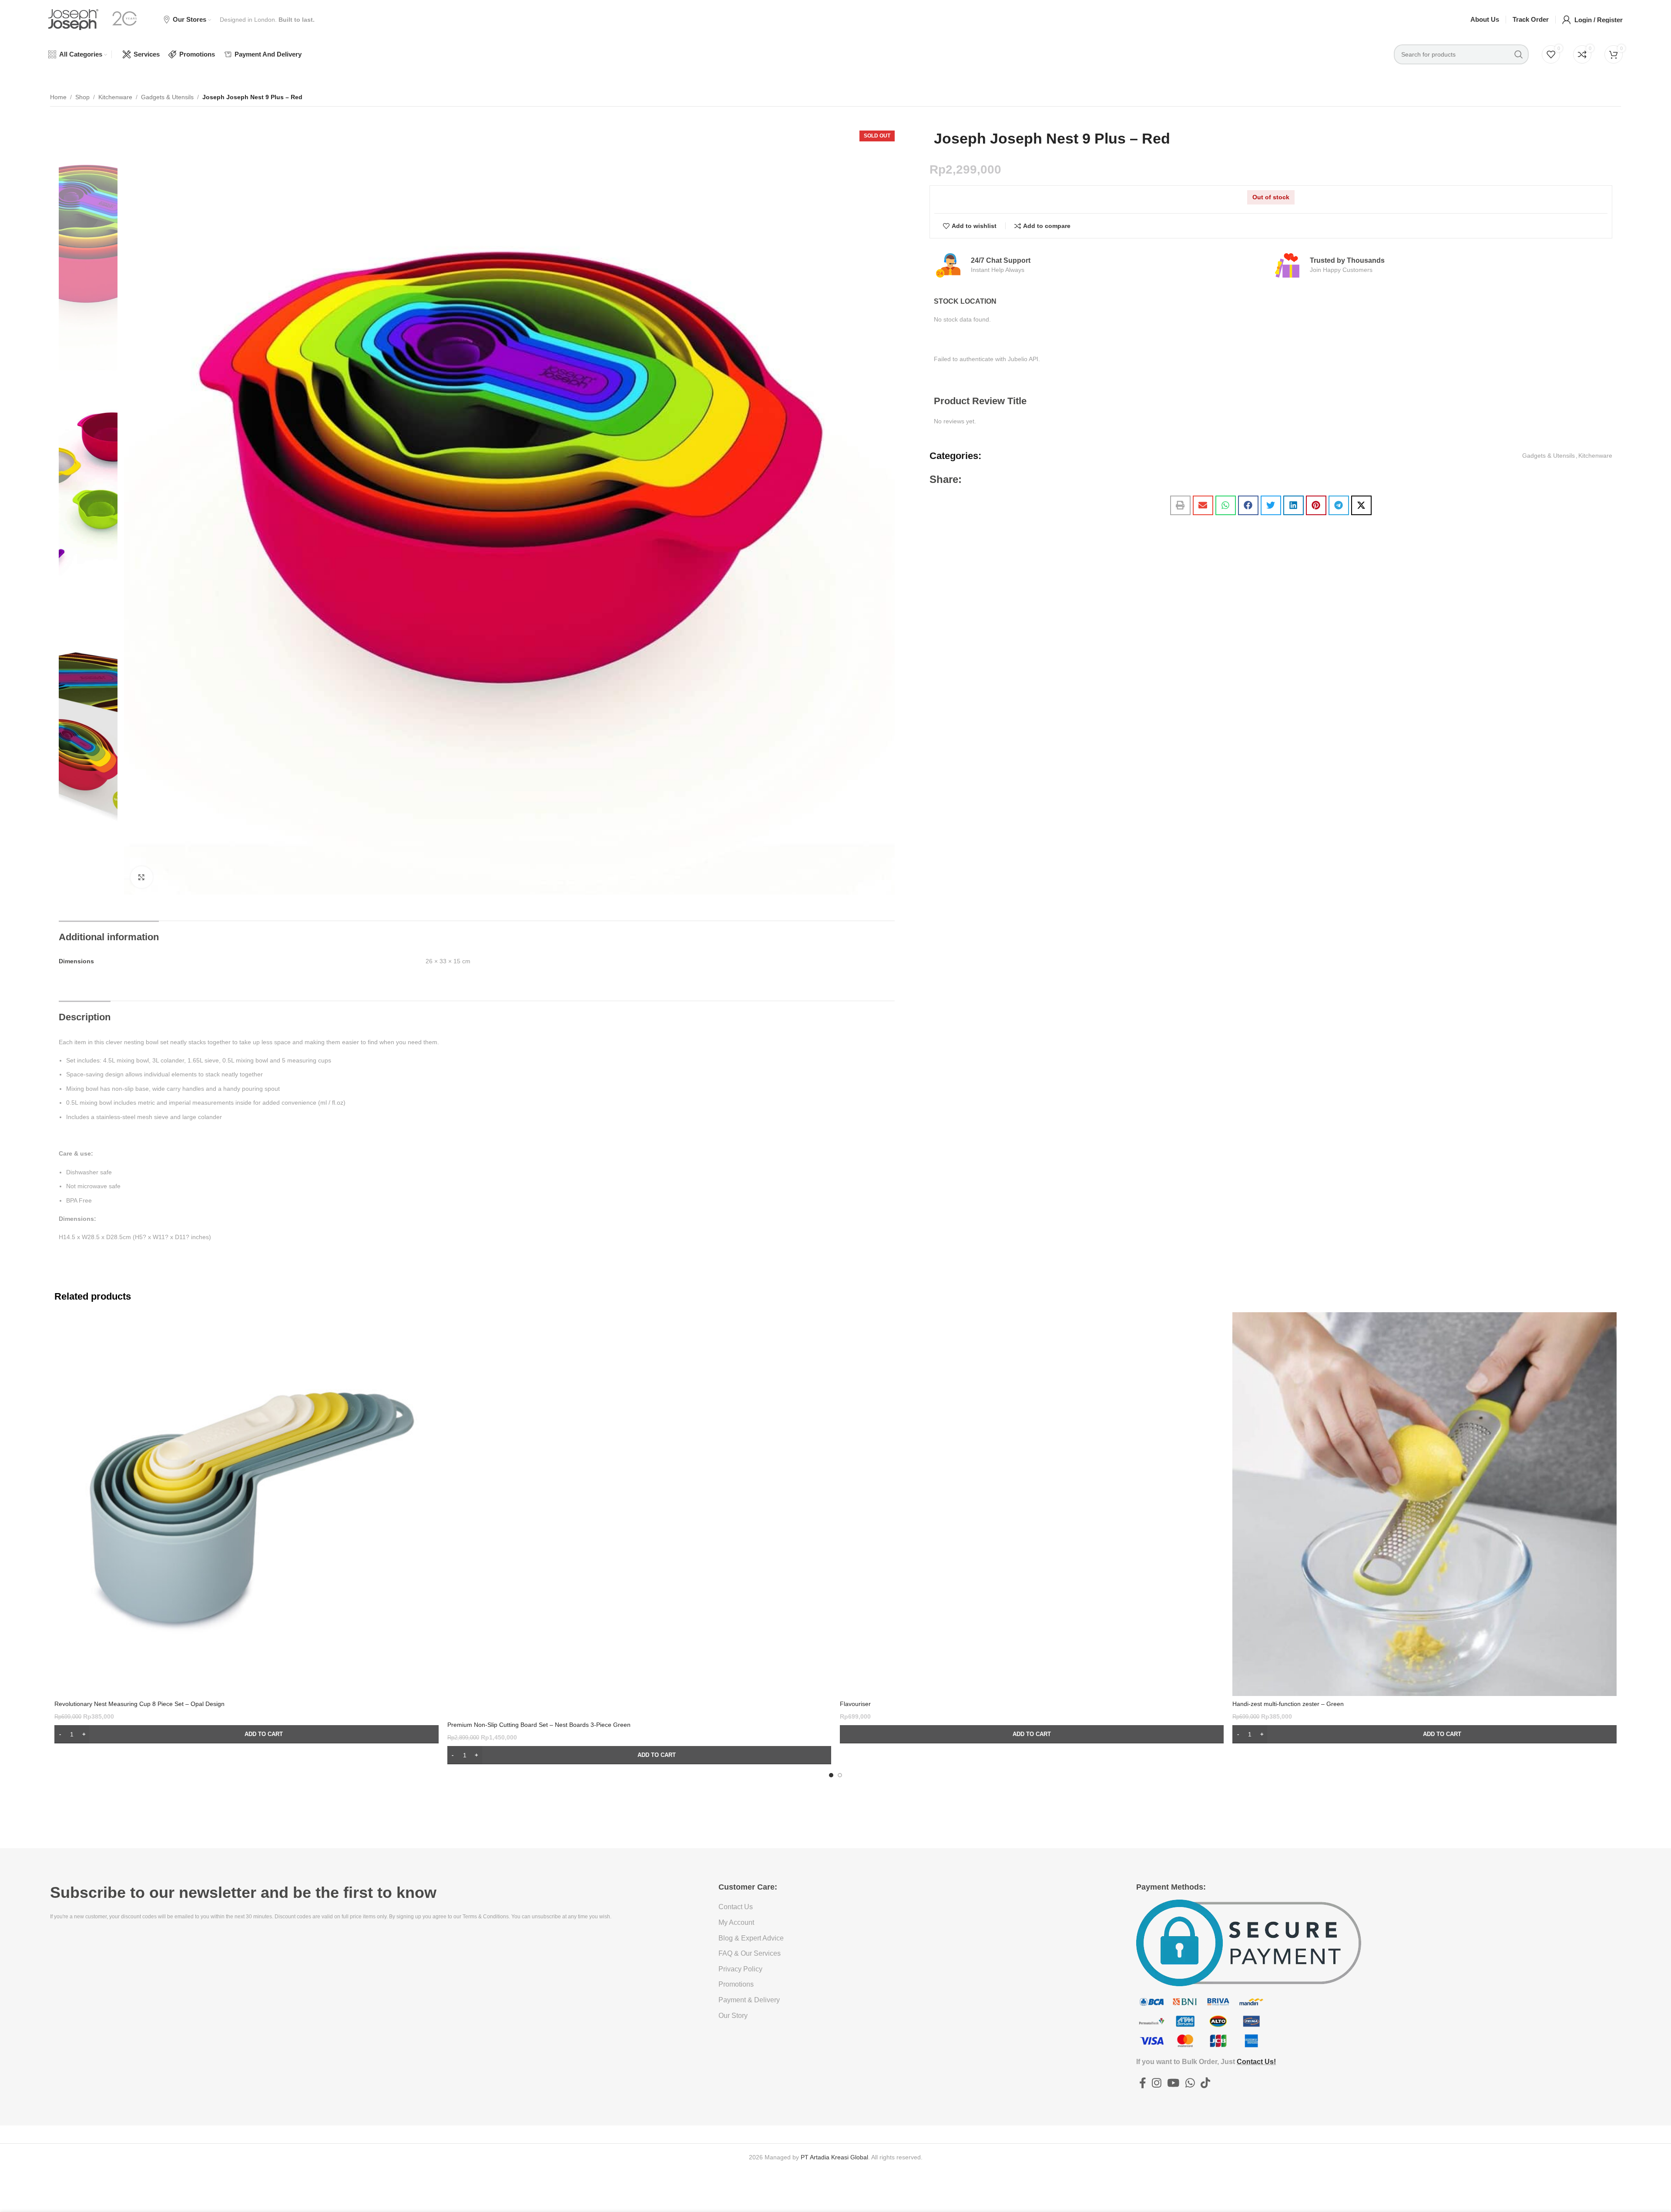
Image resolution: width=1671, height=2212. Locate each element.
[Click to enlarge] (141, 877)
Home (58, 97)
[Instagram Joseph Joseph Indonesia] (1156, 2083)
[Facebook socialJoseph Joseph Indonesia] (1143, 2083)
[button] (1180, 505)
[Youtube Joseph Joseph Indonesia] (1173, 2083)
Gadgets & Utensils (167, 97)
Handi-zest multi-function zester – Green (1288, 1704)
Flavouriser (855, 1704)
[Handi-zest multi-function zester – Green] (1424, 1504)
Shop (82, 97)
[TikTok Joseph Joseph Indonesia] (1205, 2083)
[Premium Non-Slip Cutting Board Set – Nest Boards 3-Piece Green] (639, 1515)
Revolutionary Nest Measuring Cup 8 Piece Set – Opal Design (139, 1704)
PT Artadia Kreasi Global (834, 2157)
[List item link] (877, 1907)
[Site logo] (73, 19)
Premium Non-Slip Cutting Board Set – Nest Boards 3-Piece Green (539, 1725)
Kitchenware (115, 97)
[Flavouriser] (1032, 1504)
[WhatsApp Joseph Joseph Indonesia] (1190, 2083)
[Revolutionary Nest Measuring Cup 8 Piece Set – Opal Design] (246, 1504)
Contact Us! (1256, 2062)
